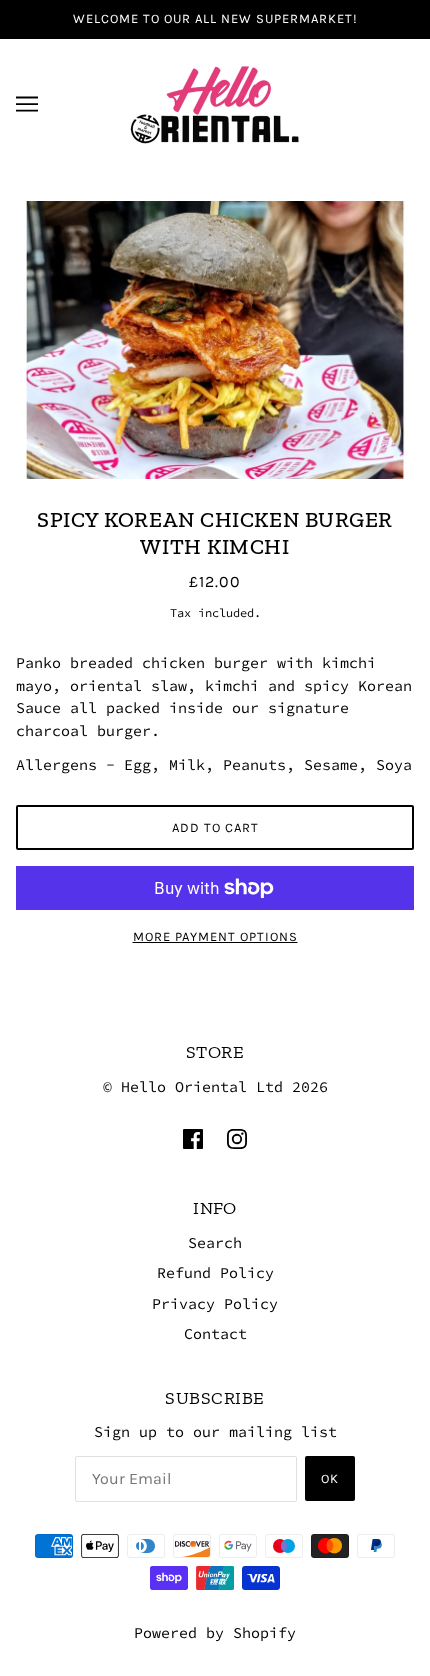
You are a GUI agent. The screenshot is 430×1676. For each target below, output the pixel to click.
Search (215, 1242)
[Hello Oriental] (215, 101)
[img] (193, 1137)
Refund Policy (215, 1272)
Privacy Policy (215, 1303)
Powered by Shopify (215, 1632)
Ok (330, 1478)
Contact (215, 1333)
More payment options (215, 936)
